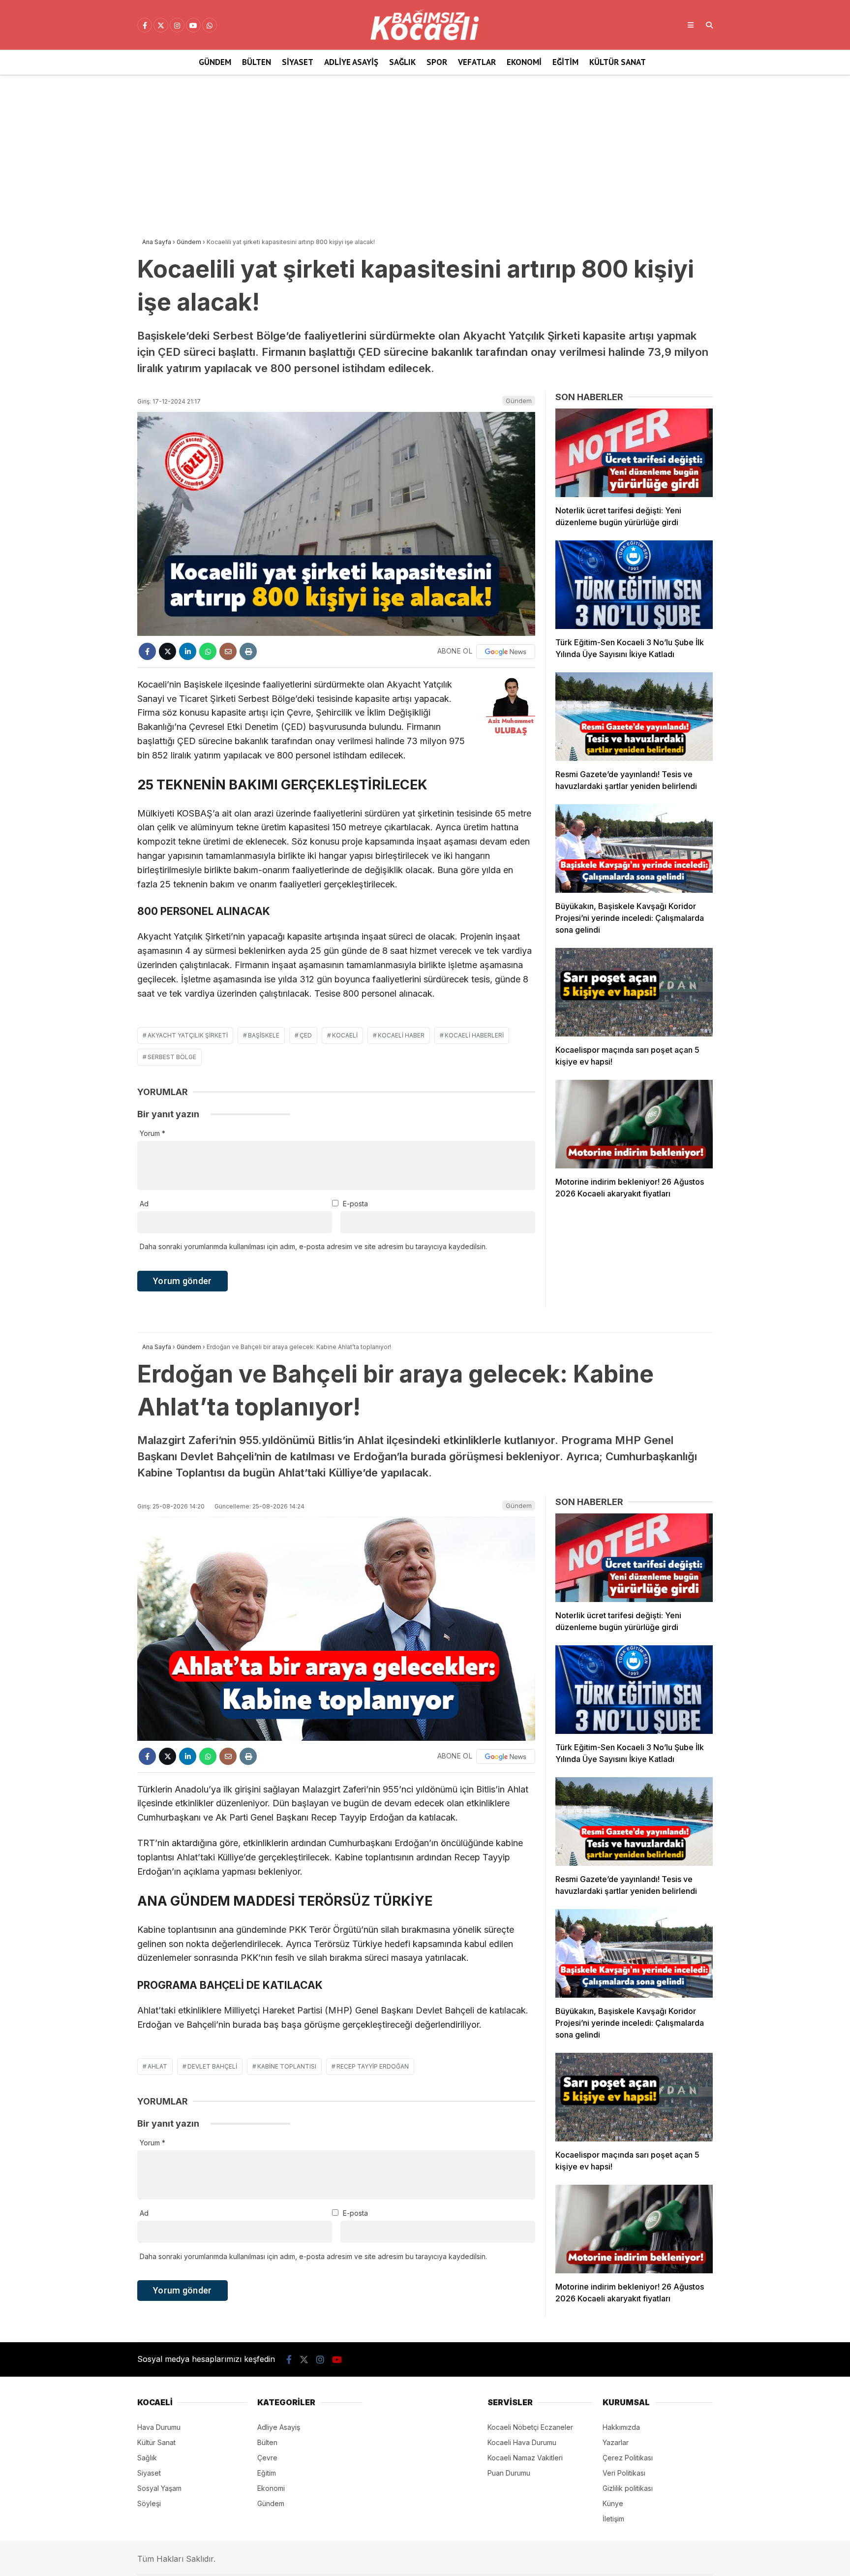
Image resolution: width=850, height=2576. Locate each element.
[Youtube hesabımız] (193, 26)
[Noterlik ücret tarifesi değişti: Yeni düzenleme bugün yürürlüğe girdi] (634, 453)
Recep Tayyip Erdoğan (373, 2066)
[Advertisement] (425, 154)
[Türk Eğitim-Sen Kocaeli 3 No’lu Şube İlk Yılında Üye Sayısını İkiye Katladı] (634, 585)
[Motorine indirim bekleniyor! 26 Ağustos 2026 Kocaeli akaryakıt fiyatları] (634, 1124)
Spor (437, 62)
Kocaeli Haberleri (474, 1035)
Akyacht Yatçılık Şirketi (188, 1035)
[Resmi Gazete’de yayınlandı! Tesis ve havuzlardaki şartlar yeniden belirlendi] (634, 717)
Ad (144, 1204)
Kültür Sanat (618, 62)
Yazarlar (616, 2442)
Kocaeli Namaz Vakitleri (525, 2458)
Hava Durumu (159, 2427)
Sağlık (402, 62)
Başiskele (264, 1035)
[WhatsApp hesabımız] (210, 26)
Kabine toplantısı (287, 2066)
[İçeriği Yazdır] (248, 651)
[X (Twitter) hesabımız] (161, 26)
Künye (613, 2503)
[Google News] (506, 652)
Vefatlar (477, 62)
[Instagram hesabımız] (177, 26)
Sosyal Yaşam (159, 2488)
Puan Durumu (509, 2473)
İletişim (613, 2519)
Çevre (267, 2458)
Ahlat (157, 2066)
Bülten (257, 62)
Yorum (152, 1133)
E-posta (355, 1204)
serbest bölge (172, 1057)
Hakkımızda (621, 2427)
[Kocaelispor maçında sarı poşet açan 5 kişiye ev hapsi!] (634, 992)
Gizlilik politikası (628, 2488)
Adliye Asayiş (351, 62)
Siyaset (298, 62)
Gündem (215, 62)
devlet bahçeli (212, 2066)
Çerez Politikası (628, 2458)
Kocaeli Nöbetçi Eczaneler (530, 2427)
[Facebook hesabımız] (145, 26)
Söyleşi (149, 2503)
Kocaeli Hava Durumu (522, 2442)
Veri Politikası (624, 2473)
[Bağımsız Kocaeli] (425, 38)
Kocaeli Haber (401, 1035)
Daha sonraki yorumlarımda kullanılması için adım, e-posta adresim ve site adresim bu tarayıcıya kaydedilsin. (313, 1246)
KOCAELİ (345, 1035)
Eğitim (565, 62)
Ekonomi (524, 62)
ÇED (306, 1035)
